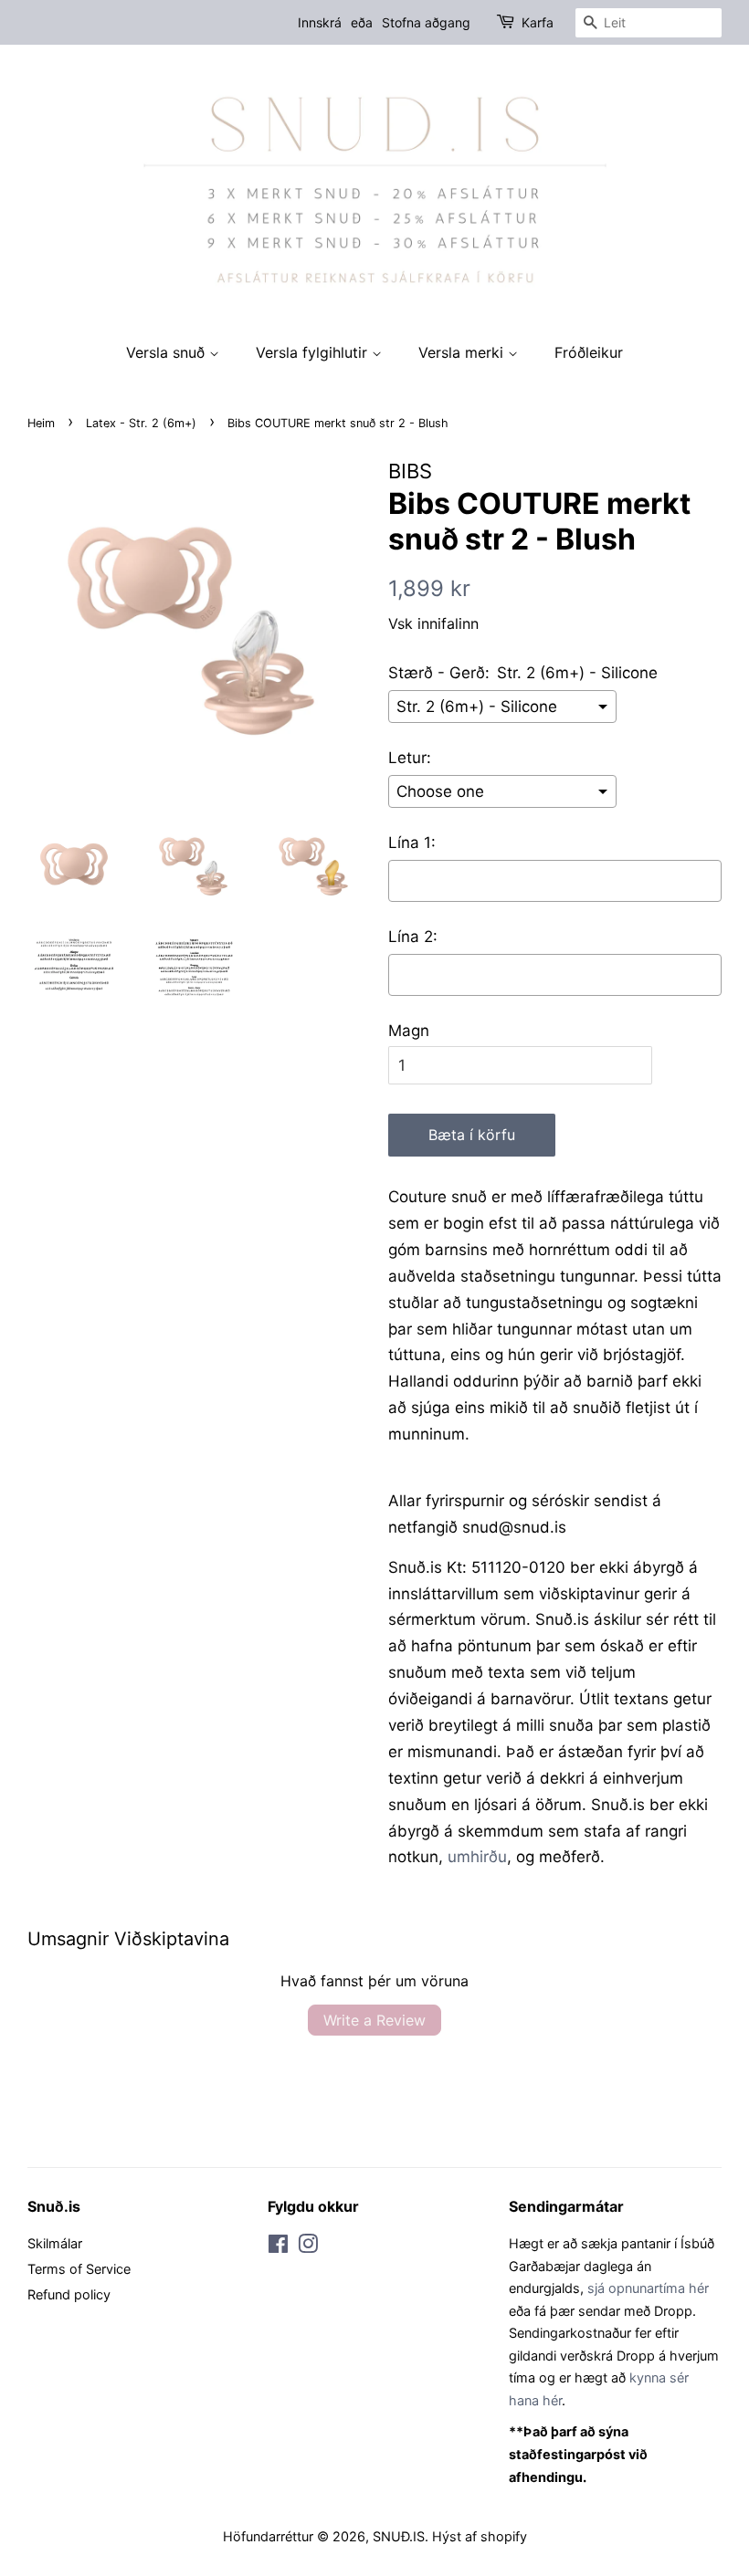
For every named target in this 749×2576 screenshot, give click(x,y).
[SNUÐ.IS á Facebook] (278, 2247)
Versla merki (463, 352)
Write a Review (374, 2020)
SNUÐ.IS (399, 2536)
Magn (409, 1031)
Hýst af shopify (480, 2536)
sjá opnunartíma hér (648, 2288)
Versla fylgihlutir (314, 352)
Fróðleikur (589, 352)
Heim (41, 423)
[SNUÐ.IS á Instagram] (308, 2247)
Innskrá (320, 22)
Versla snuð (168, 352)
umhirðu (477, 1857)
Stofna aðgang (426, 22)
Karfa (538, 22)
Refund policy (69, 2294)
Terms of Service (79, 2269)
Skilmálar (55, 2243)
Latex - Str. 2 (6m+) (141, 423)
